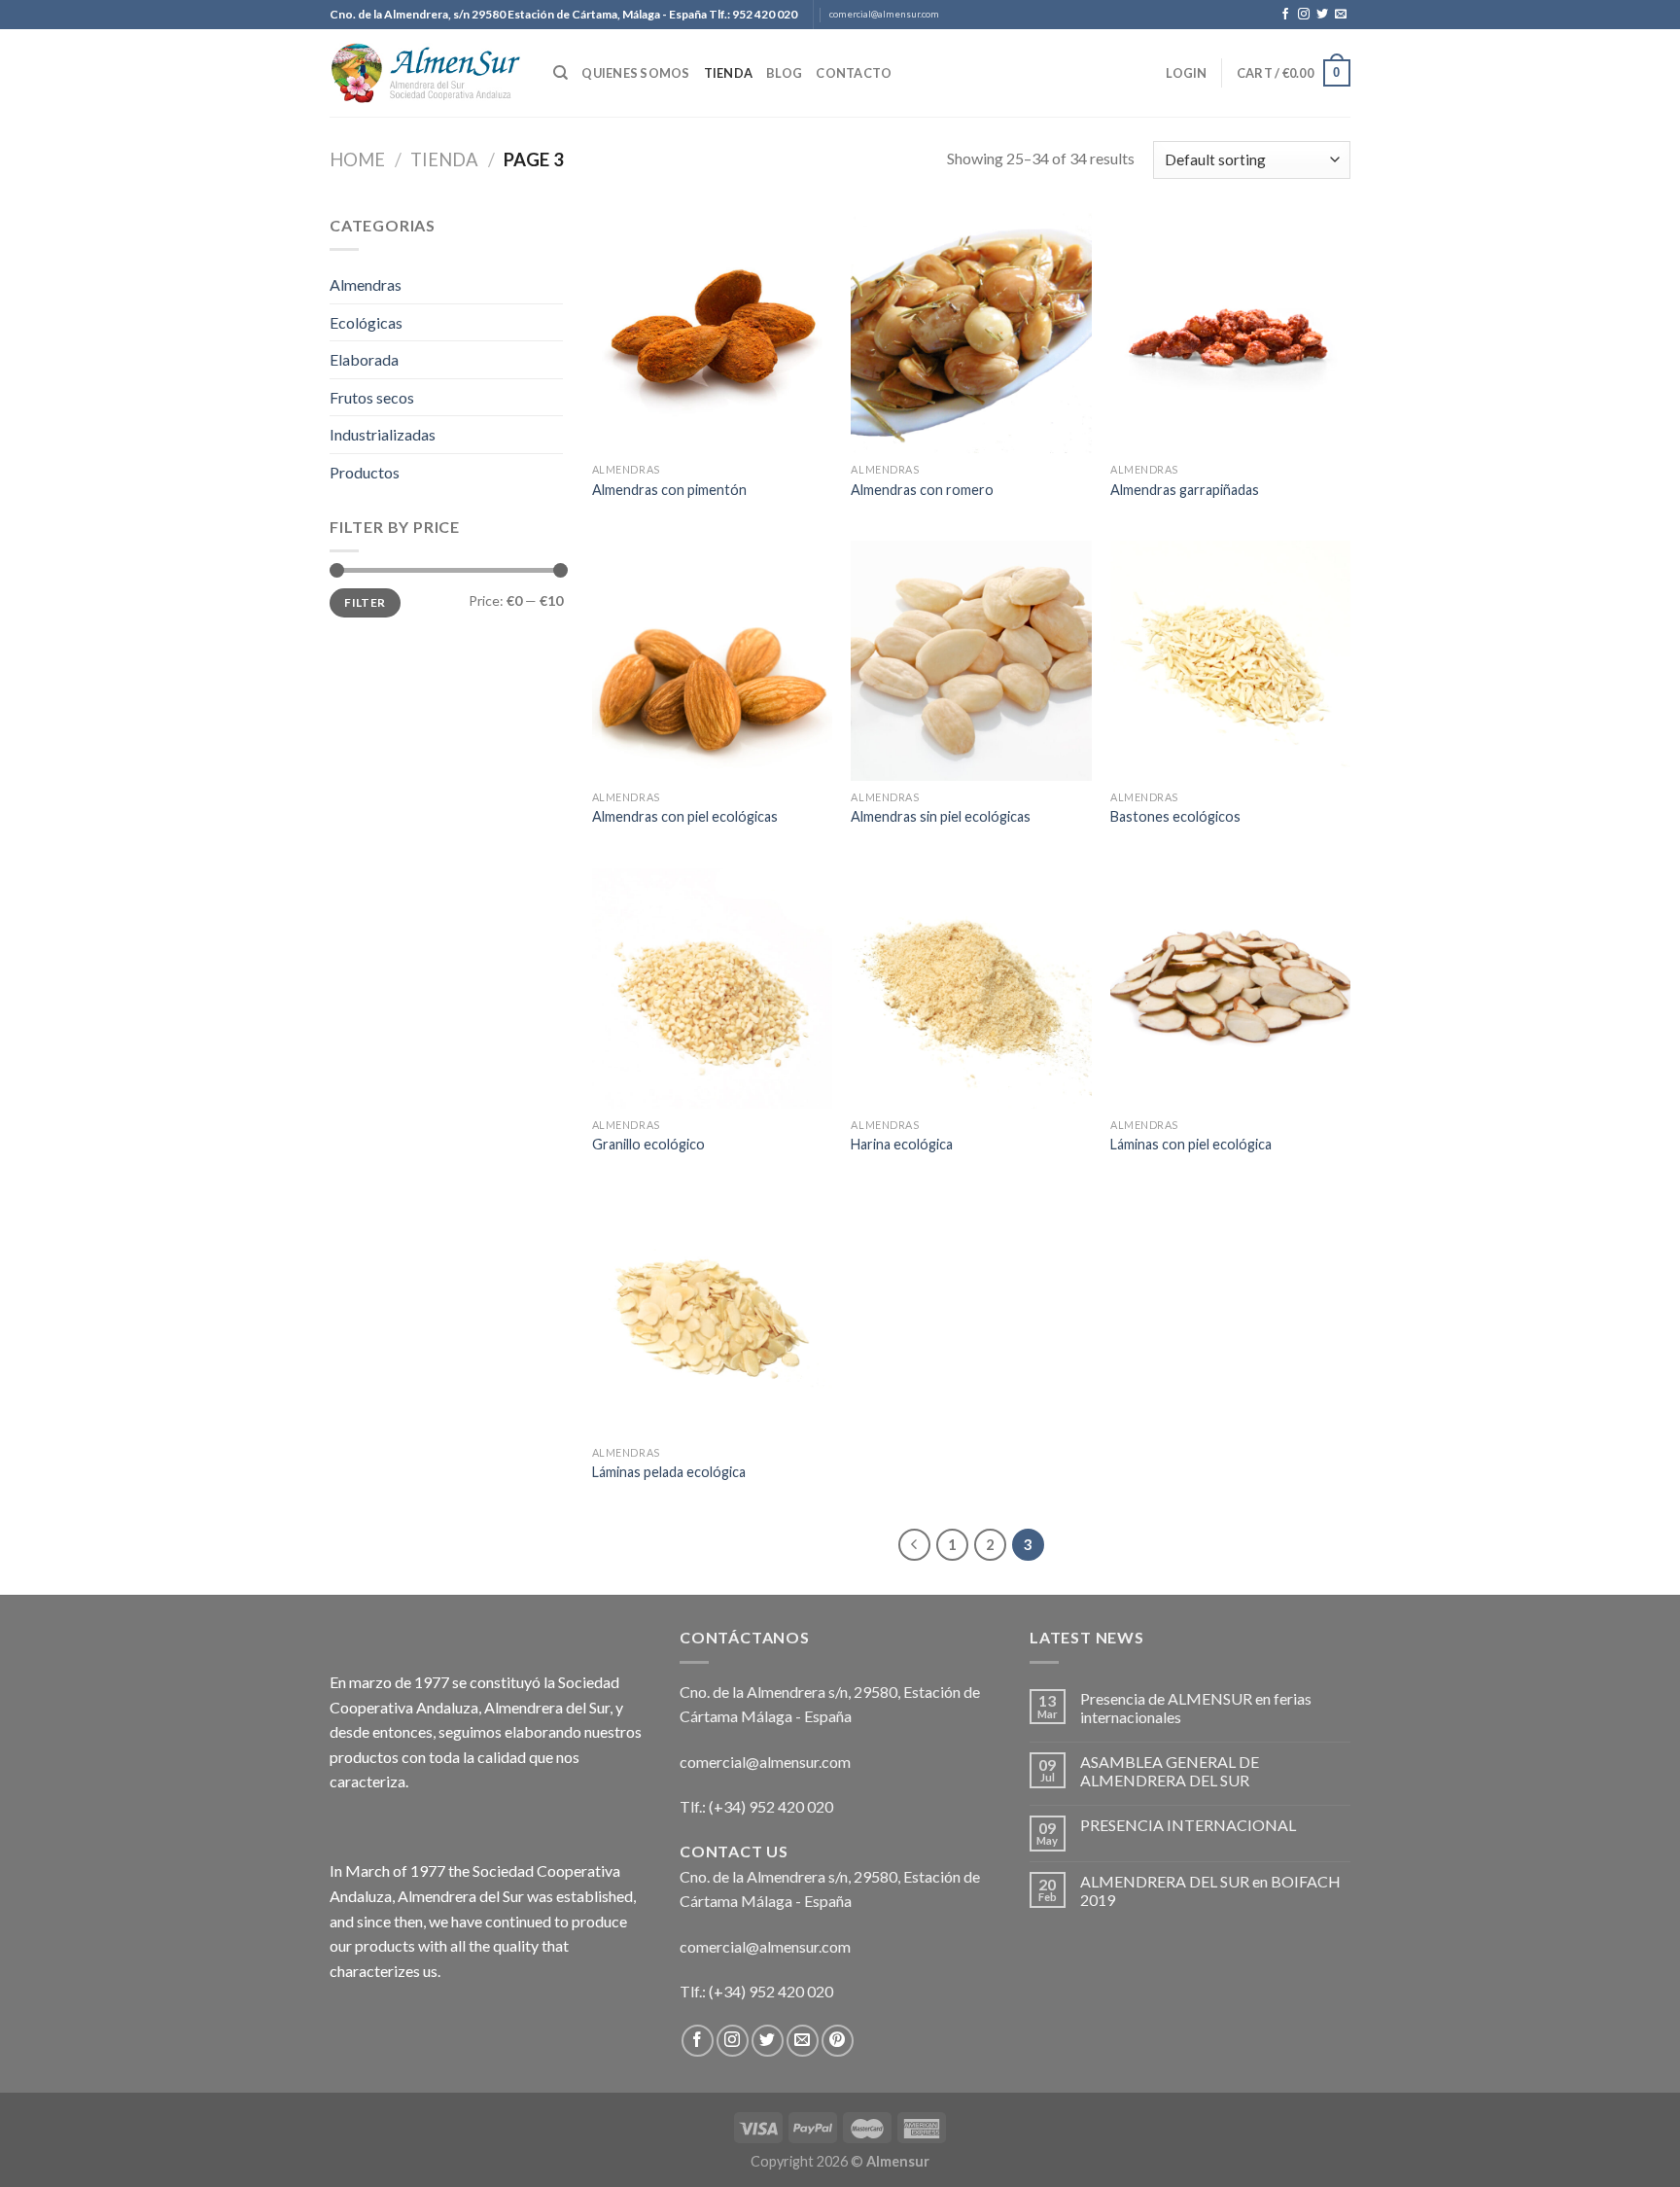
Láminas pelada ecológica (669, 1472)
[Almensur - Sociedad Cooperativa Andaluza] (427, 73)
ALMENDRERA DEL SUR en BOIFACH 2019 (1210, 1890)
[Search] (560, 73)
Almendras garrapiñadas (1185, 490)
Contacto (854, 73)
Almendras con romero (922, 490)
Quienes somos (635, 73)
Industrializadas (383, 434)
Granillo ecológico (648, 1144)
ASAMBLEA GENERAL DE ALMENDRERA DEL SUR (1170, 1771)
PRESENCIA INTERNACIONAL (1188, 1825)
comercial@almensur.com (884, 14)
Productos (365, 472)
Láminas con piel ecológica (1191, 1144)
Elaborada (364, 359)
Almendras (366, 284)
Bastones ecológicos (1175, 816)
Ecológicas (366, 322)
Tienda (729, 73)
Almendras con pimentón (669, 490)
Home (357, 159)
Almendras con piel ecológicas (685, 816)
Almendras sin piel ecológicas (941, 816)
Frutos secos (372, 397)
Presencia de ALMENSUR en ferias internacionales (1196, 1708)
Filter (365, 602)
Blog (784, 73)
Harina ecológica (902, 1144)
